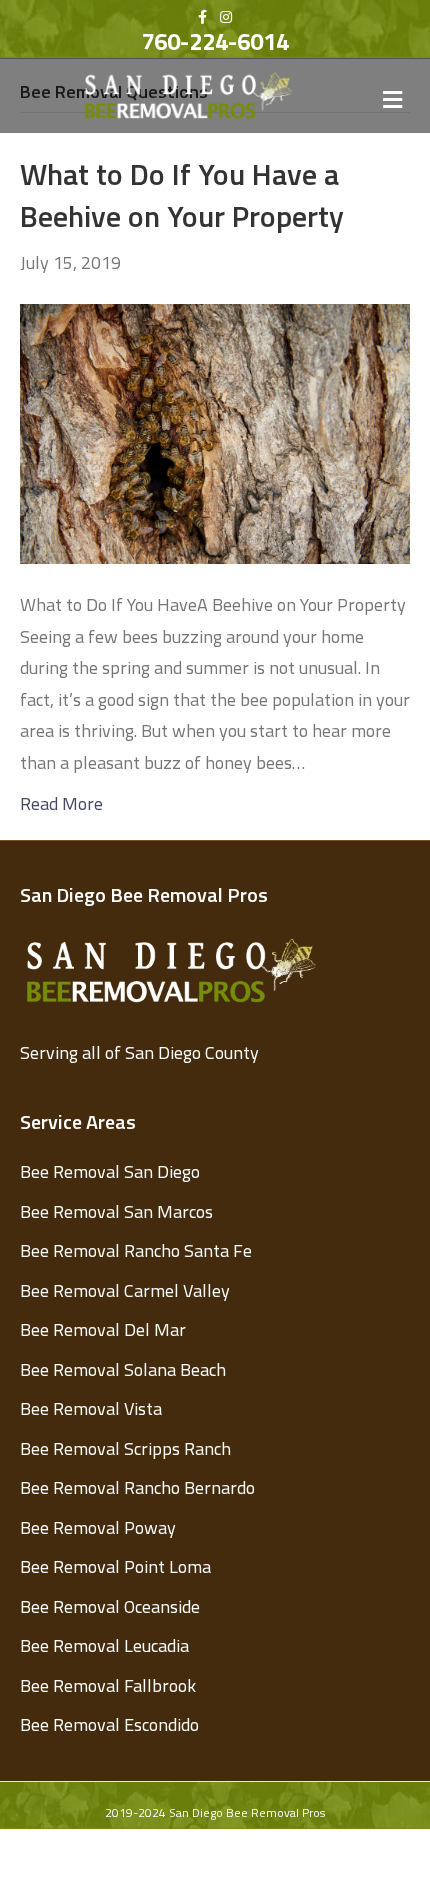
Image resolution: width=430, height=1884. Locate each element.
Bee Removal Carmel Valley (125, 1290)
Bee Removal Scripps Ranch (125, 1448)
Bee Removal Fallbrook (108, 1685)
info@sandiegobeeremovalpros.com (261, 1853)
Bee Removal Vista (91, 1408)
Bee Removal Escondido (109, 1724)
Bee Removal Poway (98, 1527)
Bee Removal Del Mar (103, 1329)
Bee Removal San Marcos (116, 1211)
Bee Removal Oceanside (110, 1606)
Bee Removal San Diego (110, 1171)
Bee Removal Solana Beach (123, 1369)
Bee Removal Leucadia (104, 1645)
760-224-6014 (215, 41)
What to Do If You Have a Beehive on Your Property (182, 195)
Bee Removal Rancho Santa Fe (136, 1250)
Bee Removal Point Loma (115, 1566)
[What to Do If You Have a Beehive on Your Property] (215, 431)
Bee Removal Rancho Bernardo (137, 1487)
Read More (61, 803)
